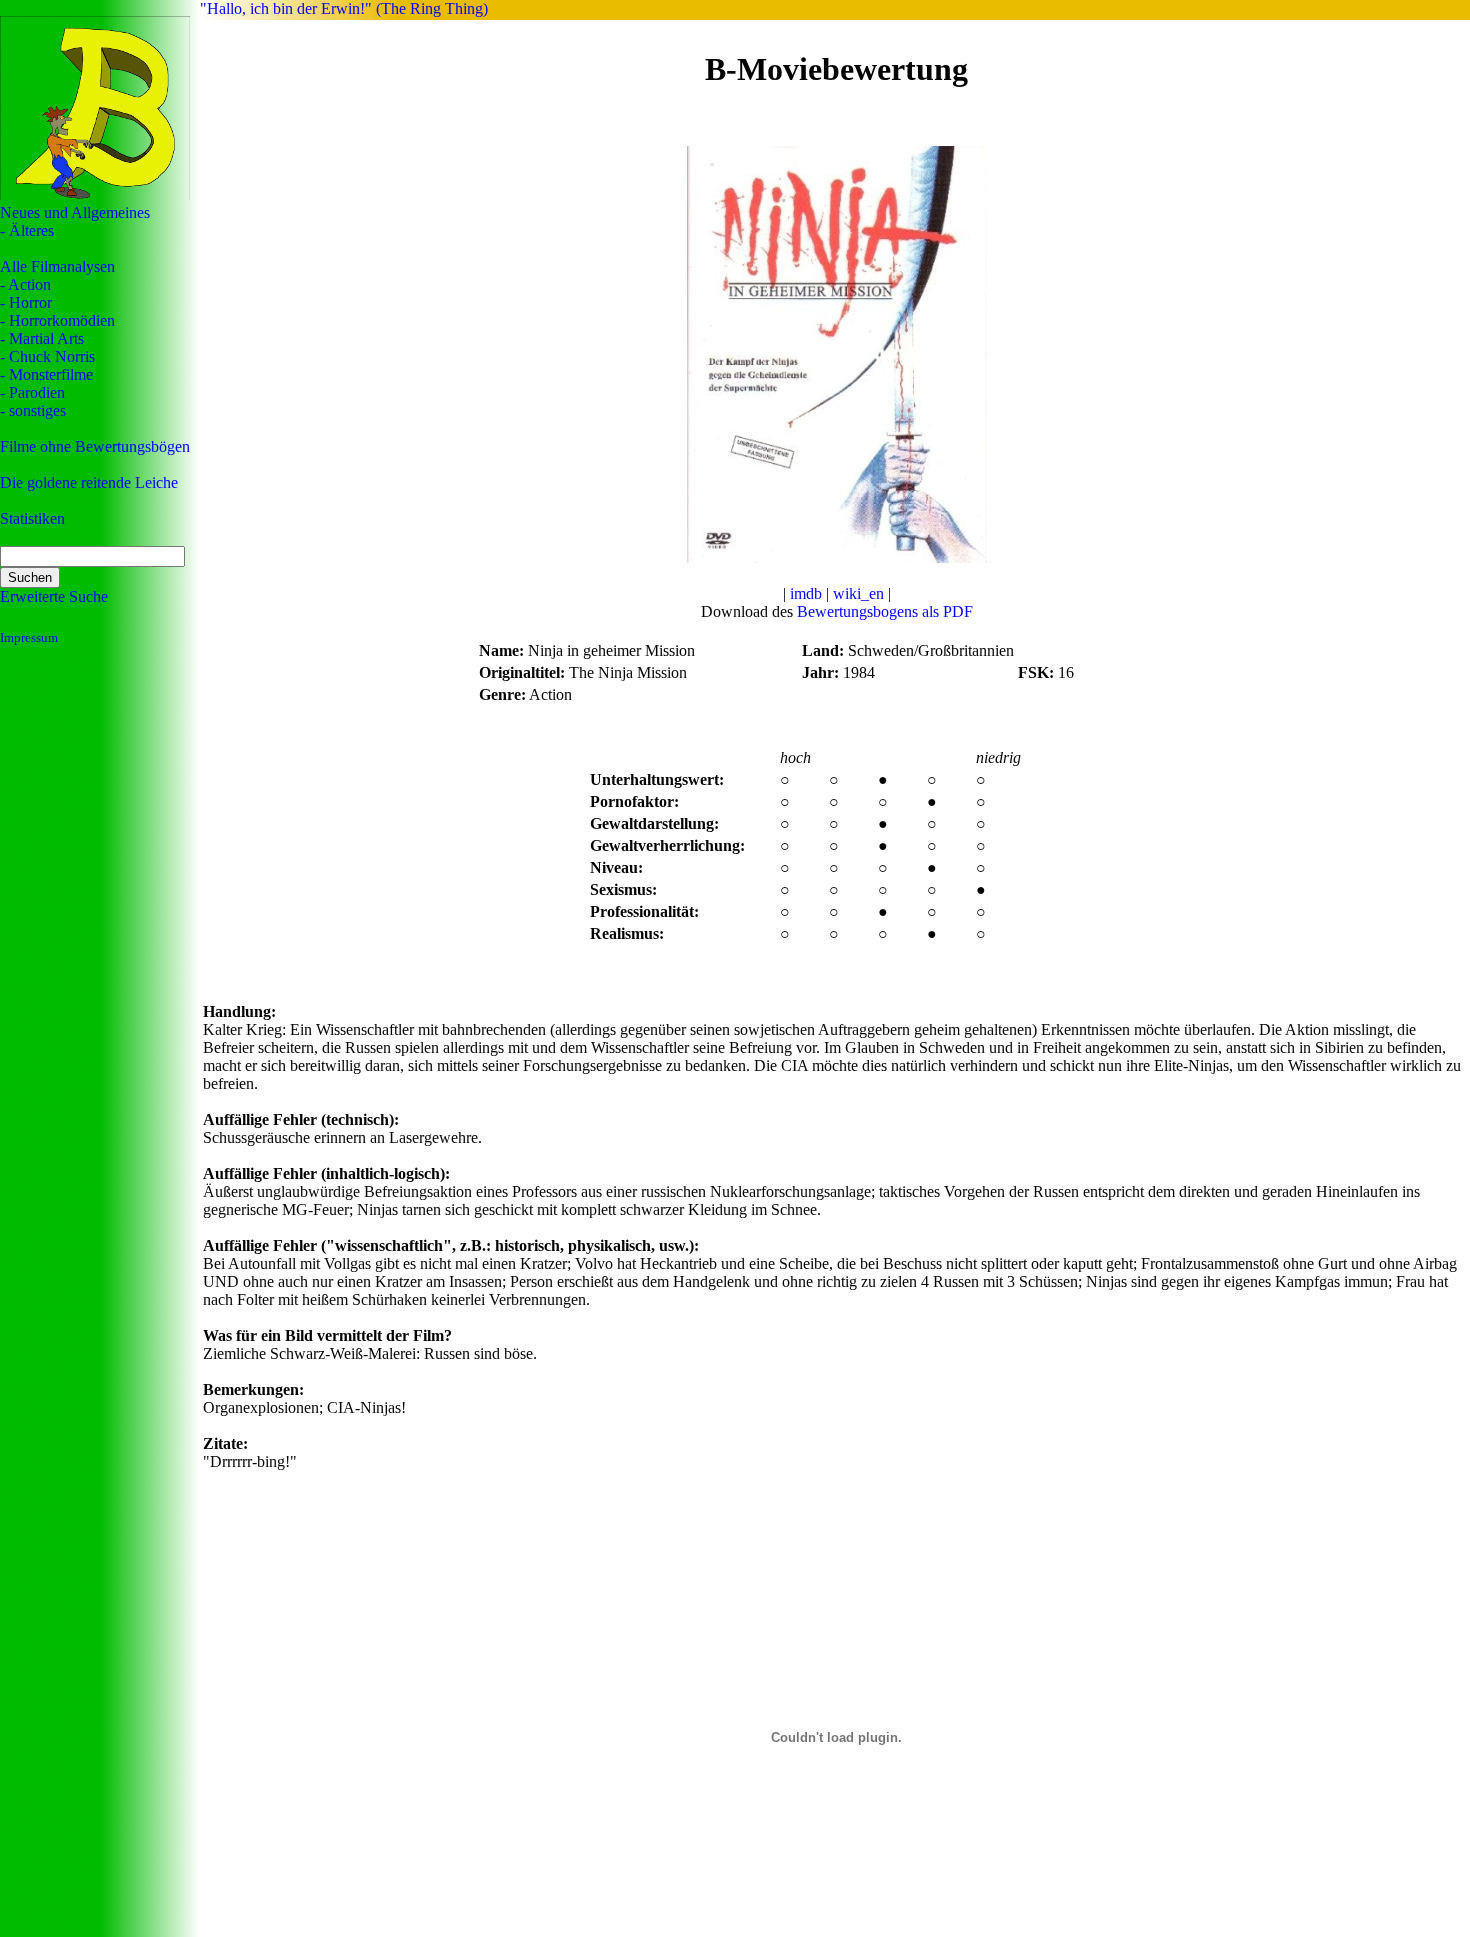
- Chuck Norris (47, 356)
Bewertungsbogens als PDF (885, 611)
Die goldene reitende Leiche (89, 482)
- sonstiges (33, 410)
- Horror (26, 302)
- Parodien (32, 392)
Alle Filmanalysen (57, 266)
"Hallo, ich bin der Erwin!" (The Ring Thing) (344, 8)
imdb (806, 593)
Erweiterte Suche (54, 596)
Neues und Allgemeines (75, 212)
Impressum (29, 637)
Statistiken (32, 518)
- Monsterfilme (46, 374)
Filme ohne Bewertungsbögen (95, 446)
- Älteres (27, 230)
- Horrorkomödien (57, 320)
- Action (25, 284)
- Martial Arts (42, 338)
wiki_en (858, 593)
